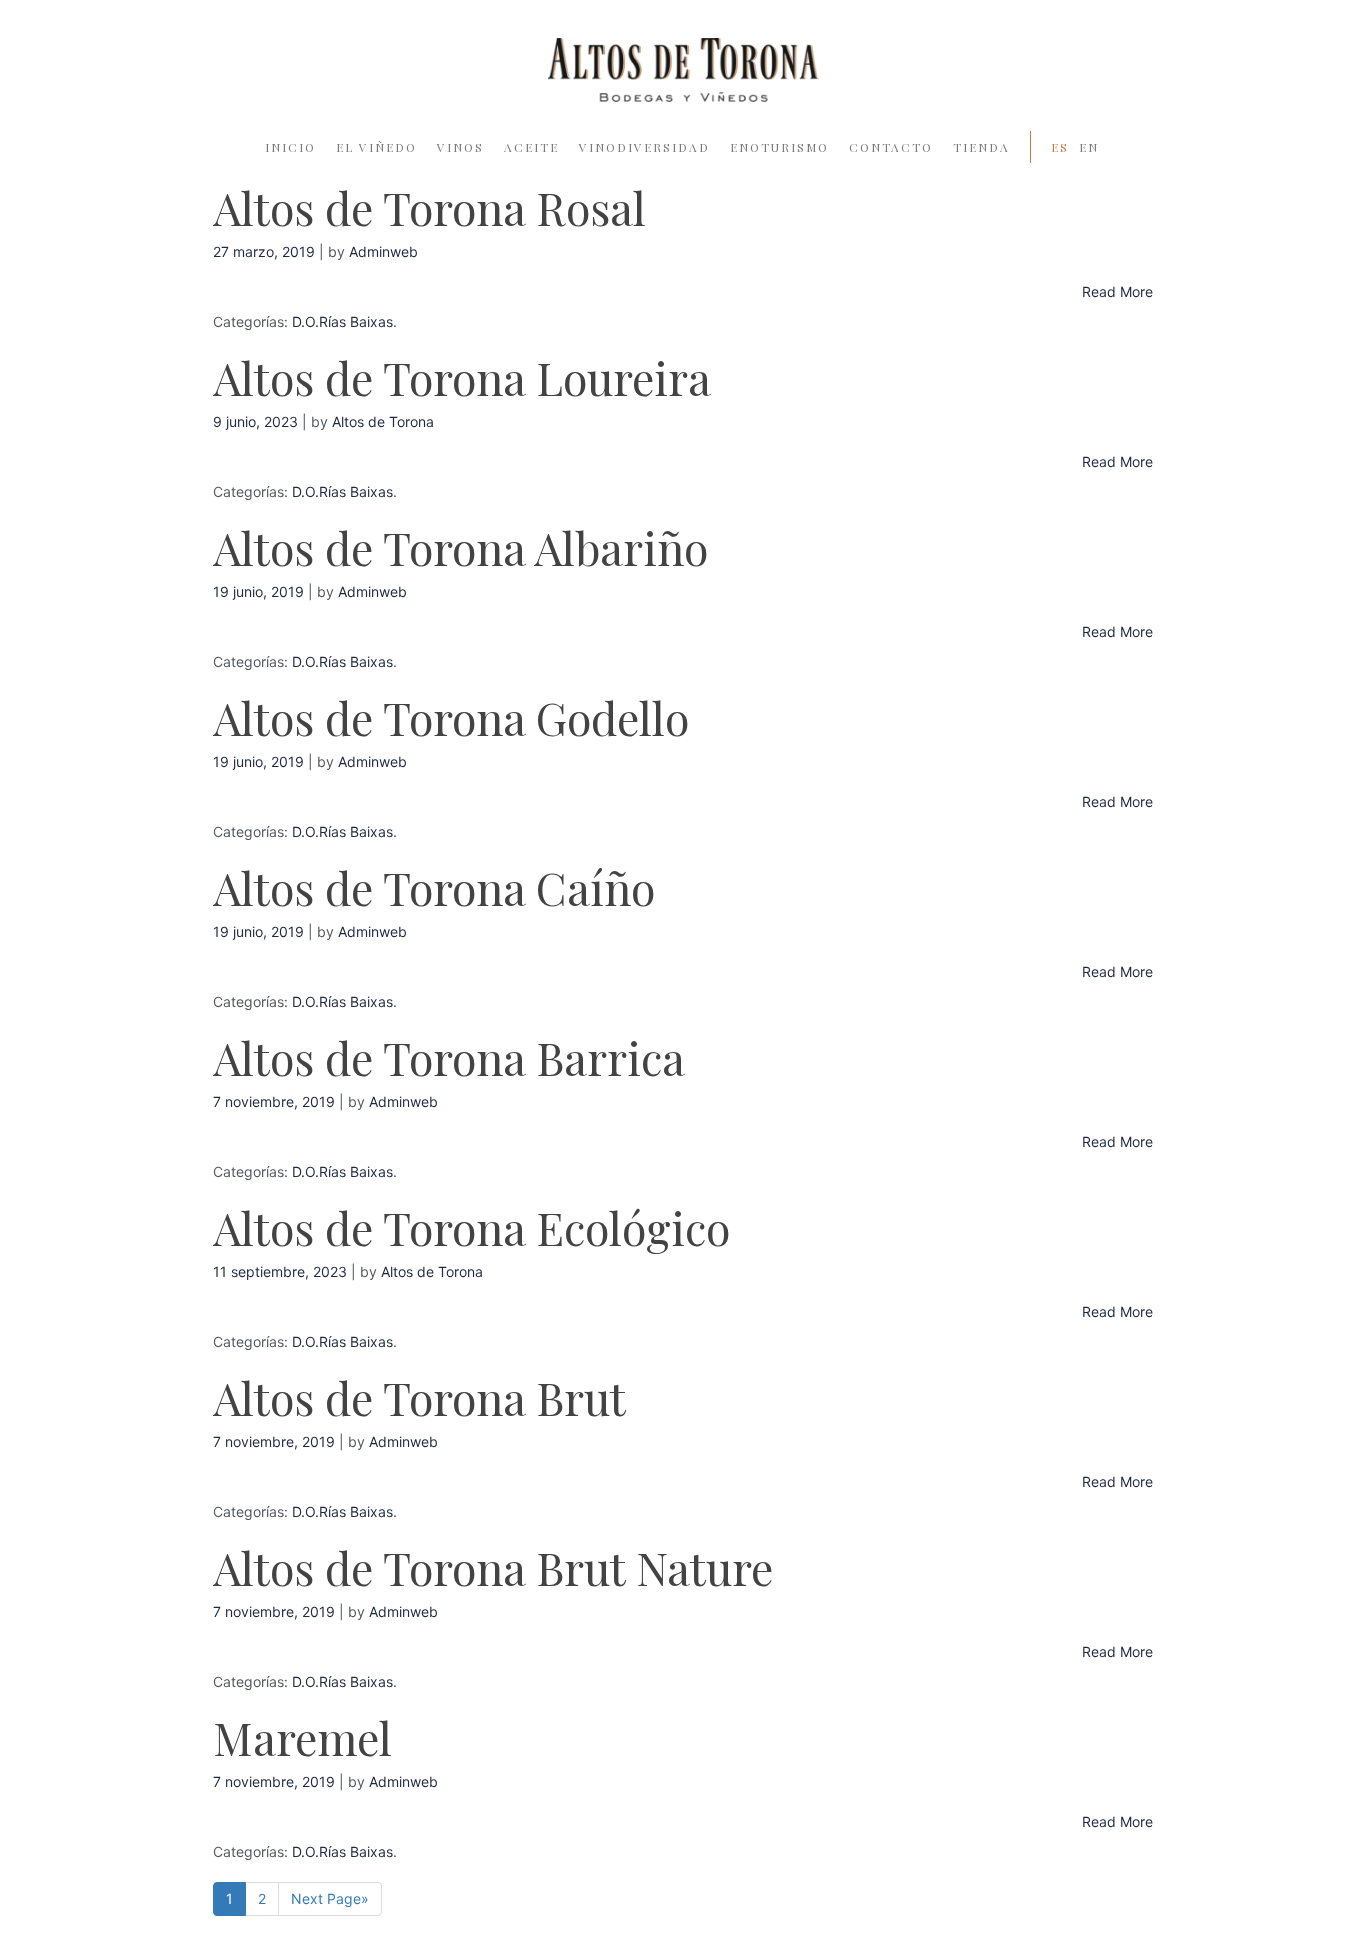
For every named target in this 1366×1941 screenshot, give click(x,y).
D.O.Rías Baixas (342, 321)
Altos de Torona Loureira (462, 377)
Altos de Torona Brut (419, 1397)
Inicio (290, 147)
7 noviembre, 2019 (274, 1101)
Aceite (531, 147)
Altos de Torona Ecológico (471, 1227)
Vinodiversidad (644, 147)
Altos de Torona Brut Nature (493, 1567)
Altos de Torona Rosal (429, 207)
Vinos (460, 147)
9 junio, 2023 (255, 421)
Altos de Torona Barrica (449, 1057)
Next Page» (330, 1898)
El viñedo (376, 147)
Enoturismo (779, 147)
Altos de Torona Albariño (460, 547)
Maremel (302, 1737)
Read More (1117, 291)
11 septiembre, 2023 (280, 1271)
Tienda (981, 147)
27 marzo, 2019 (264, 251)
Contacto (891, 147)
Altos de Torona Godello (451, 717)
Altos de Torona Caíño (434, 887)
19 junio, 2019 (258, 591)
